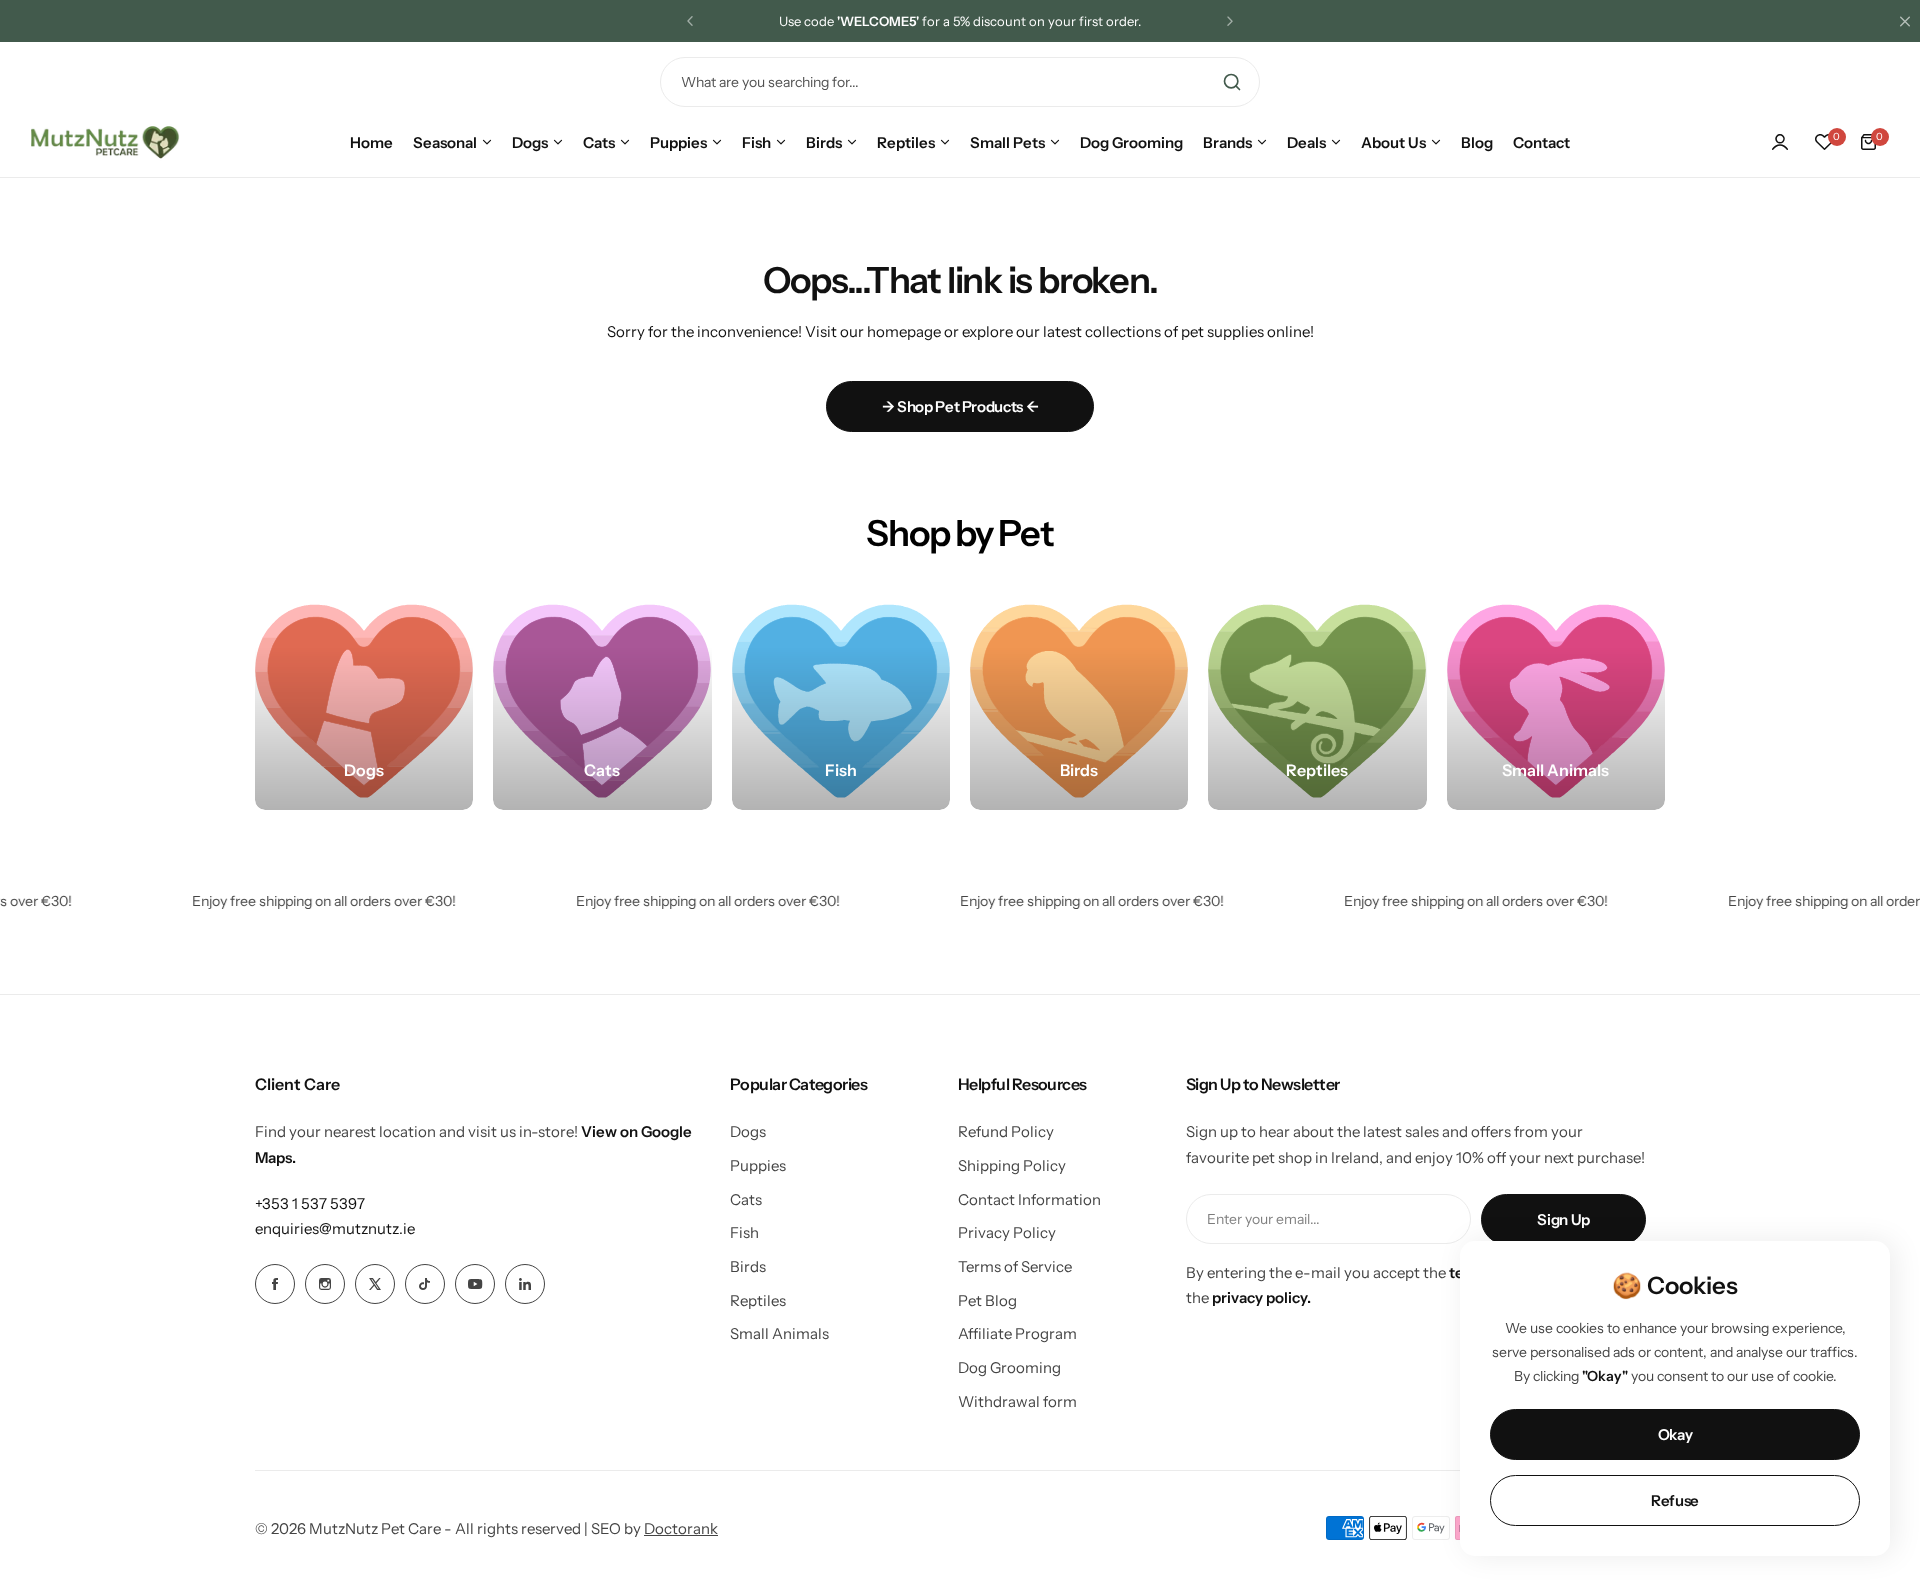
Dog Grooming (1009, 1367)
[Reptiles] (1317, 701)
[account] (1780, 142)
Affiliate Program (1017, 1333)
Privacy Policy (1007, 1232)
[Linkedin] (525, 1284)
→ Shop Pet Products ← (960, 406)
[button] (690, 21)
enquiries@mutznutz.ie (335, 1228)
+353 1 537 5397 (310, 1203)
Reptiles (758, 1300)
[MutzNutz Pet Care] (105, 142)
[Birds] (1079, 701)
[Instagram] (325, 1284)
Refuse (1675, 1500)
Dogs (748, 1131)
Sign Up (1563, 1219)
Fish (744, 1232)
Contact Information (1029, 1199)
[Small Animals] (1556, 701)
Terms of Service (1015, 1266)
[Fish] (841, 701)
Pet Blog (987, 1300)
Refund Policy (1006, 1131)
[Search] (1232, 82)
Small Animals (779, 1333)
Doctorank (681, 1528)
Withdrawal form (1017, 1401)
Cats (746, 1199)
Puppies (758, 1165)
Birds (748, 1266)
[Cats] (602, 701)
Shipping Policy (1012, 1165)
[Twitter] (375, 1284)
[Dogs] (364, 701)
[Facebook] (275, 1284)
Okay (1675, 1434)
